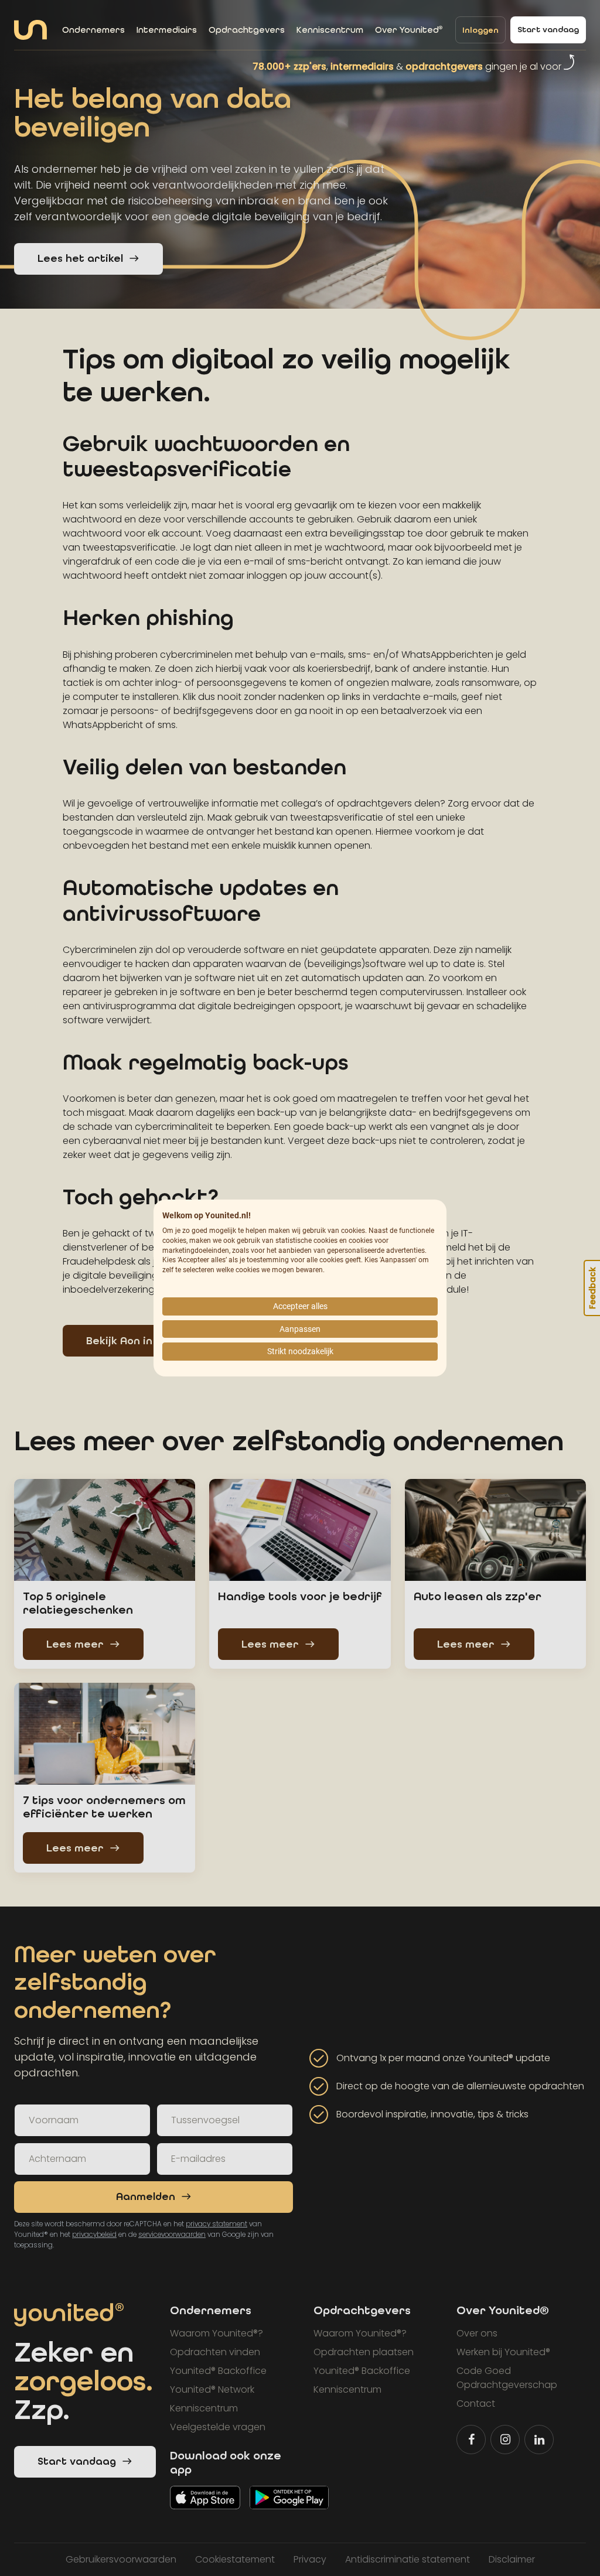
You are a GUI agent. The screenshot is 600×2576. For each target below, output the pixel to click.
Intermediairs (167, 30)
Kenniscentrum (330, 30)
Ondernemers (93, 30)
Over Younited (409, 30)
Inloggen (480, 30)
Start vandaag (548, 30)
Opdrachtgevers (247, 30)
